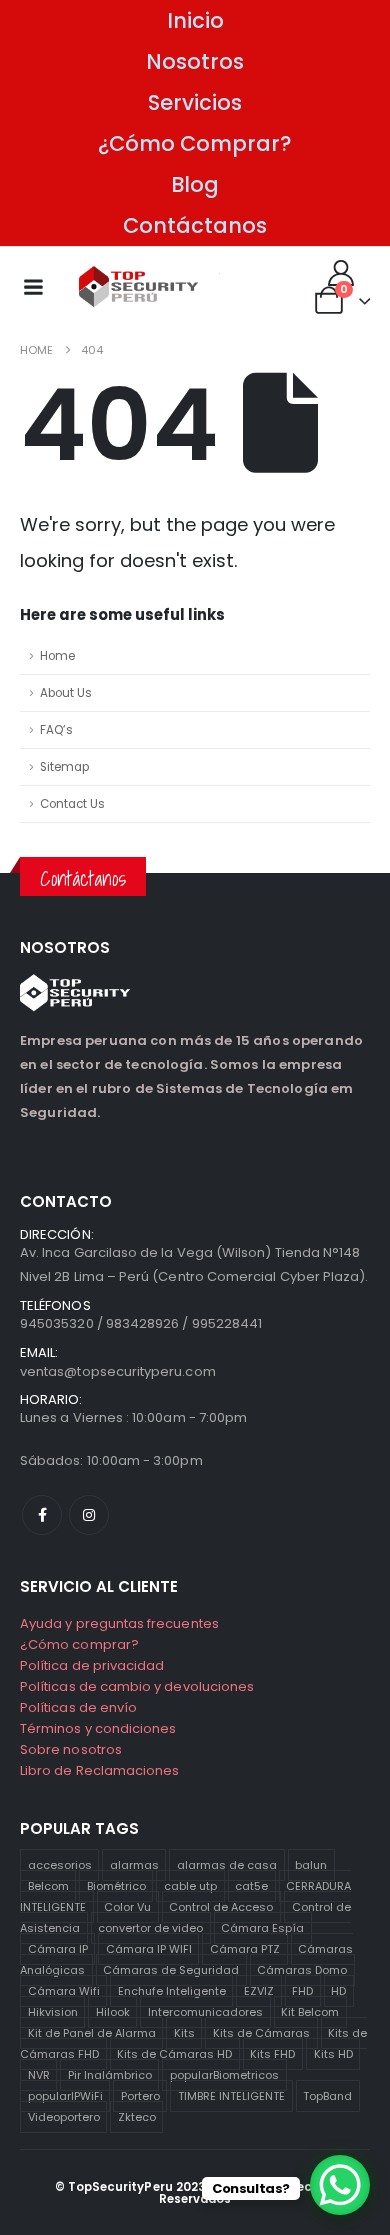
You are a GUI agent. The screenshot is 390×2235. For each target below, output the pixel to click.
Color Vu (127, 1907)
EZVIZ (259, 1991)
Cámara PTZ (245, 1949)
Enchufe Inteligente (172, 1991)
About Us (66, 693)
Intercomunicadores (205, 2012)
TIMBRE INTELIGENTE (231, 2096)
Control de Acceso (221, 1907)
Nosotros (195, 61)
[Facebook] (42, 1515)
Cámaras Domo (302, 1970)
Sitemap (64, 767)
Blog (195, 184)
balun (311, 1865)
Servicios (195, 102)
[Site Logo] (139, 286)
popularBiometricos (224, 2075)
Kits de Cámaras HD (174, 2054)
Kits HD (333, 2054)
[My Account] (341, 273)
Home (57, 656)
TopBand (327, 2096)
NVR (39, 2075)
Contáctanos (195, 225)
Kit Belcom (310, 2012)
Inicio (195, 20)
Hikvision (53, 2012)
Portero (140, 2096)
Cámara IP (58, 1949)
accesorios (60, 1865)
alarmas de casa (227, 1865)
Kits (184, 2033)
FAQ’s (56, 730)
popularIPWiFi (65, 2096)
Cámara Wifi (64, 1991)
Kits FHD (272, 2054)
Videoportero (64, 2117)
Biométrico (116, 1886)
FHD (302, 1991)
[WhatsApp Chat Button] (340, 2185)
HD (338, 1991)
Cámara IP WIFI (149, 1949)
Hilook (113, 2012)
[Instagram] (89, 1515)
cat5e (251, 1886)
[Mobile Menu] (33, 287)
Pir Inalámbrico (110, 2075)
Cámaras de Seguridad (171, 1970)
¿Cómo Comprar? (195, 143)
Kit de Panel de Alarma (92, 2033)
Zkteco (137, 2117)
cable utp (190, 1886)
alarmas (134, 1865)
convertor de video (150, 1928)
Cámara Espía (262, 1928)
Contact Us (72, 804)
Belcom (48, 1886)
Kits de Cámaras (261, 2033)
